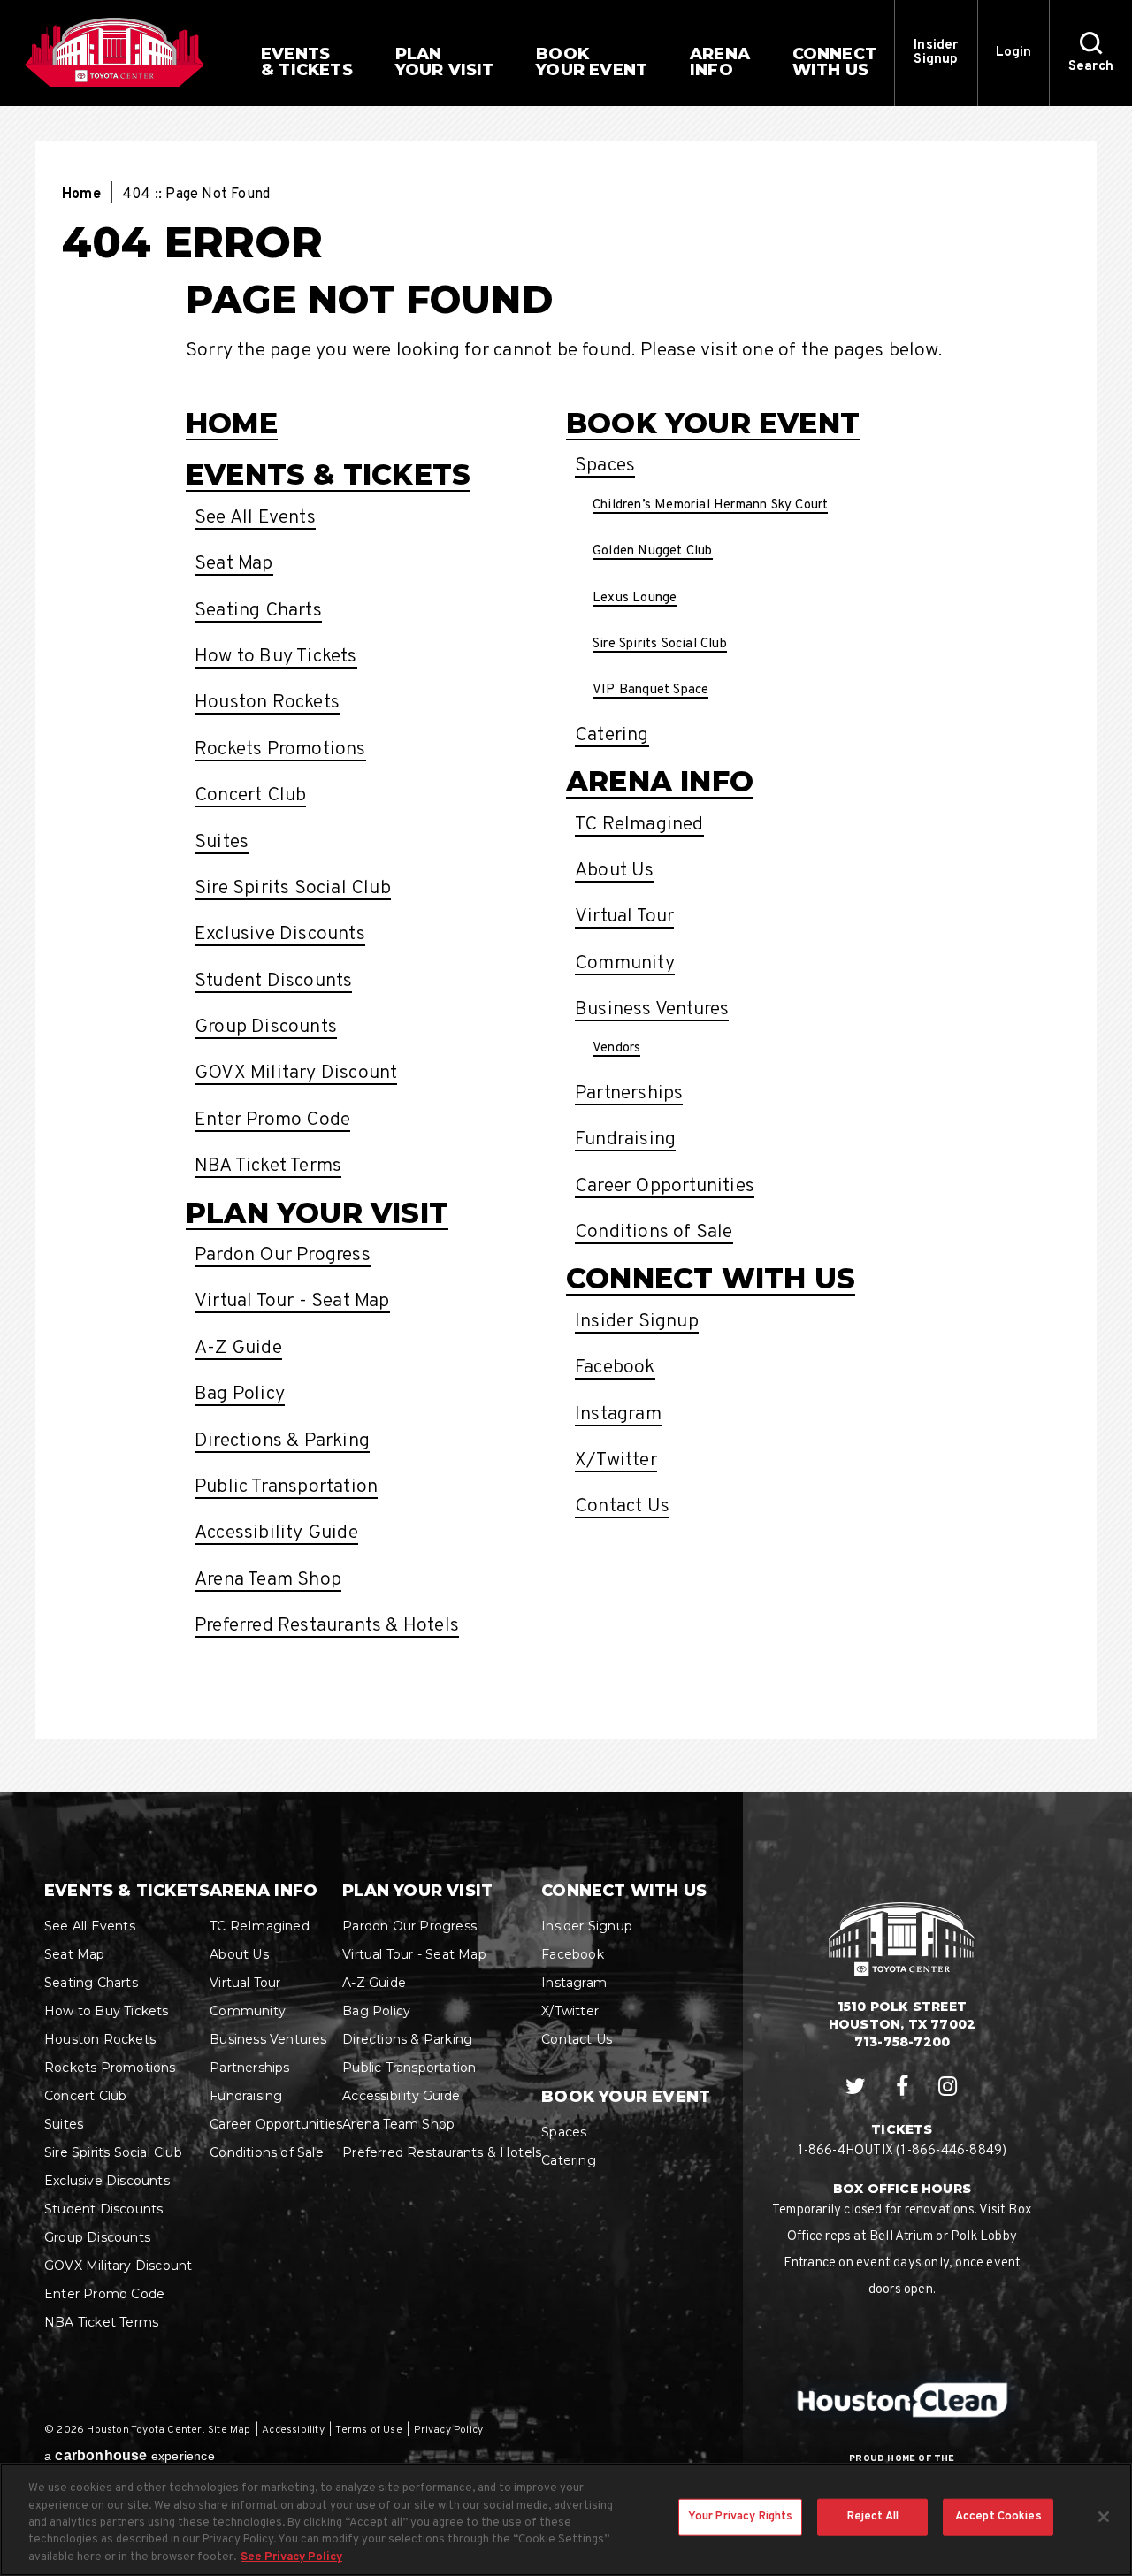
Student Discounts (273, 981)
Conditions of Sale (654, 1232)
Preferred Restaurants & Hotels (327, 1626)
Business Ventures (652, 1009)
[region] (566, 2519)
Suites (222, 842)
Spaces (605, 466)
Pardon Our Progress (283, 1255)
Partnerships (629, 1093)
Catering (612, 735)
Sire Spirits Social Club (293, 888)
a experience (130, 2455)
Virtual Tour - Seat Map (292, 1301)
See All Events (255, 518)
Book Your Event (713, 423)
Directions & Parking (282, 1441)
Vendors (616, 1048)
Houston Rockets (267, 703)
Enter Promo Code (272, 1120)
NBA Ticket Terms (268, 1166)
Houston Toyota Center (115, 52)
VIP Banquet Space (650, 690)
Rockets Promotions (280, 749)
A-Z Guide (238, 1348)
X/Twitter (616, 1460)
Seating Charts (258, 611)
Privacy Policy (448, 2430)
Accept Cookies (998, 2517)
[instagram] (948, 2087)
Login (1014, 53)
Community (625, 963)
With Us (834, 62)
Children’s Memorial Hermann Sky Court (710, 505)
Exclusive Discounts (280, 934)
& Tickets (307, 62)
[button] (1090, 53)
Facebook (615, 1368)
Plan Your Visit (317, 1213)
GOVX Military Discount (296, 1073)
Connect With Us (711, 1278)
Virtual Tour (624, 917)
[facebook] (902, 2087)
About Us (615, 871)
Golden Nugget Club (653, 551)
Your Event (592, 62)
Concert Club (250, 795)
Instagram (618, 1414)
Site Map (229, 2430)
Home (81, 195)
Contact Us (622, 1506)
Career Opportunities (665, 1186)
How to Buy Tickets (276, 657)
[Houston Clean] (902, 2400)
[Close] (1104, 2517)
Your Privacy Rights (740, 2517)
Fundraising (625, 1139)
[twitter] (856, 2087)
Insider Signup (936, 53)
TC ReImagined (639, 825)
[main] (566, 949)
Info (720, 62)
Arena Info (660, 781)
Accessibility (293, 2430)
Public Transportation (286, 1487)
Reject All (873, 2517)
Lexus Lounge (635, 598)
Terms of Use (368, 2430)
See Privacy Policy (291, 2557)
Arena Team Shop (268, 1580)
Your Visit (445, 62)
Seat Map (234, 564)
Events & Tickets (328, 474)
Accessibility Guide (276, 1533)
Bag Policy (240, 1394)
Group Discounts (266, 1027)
